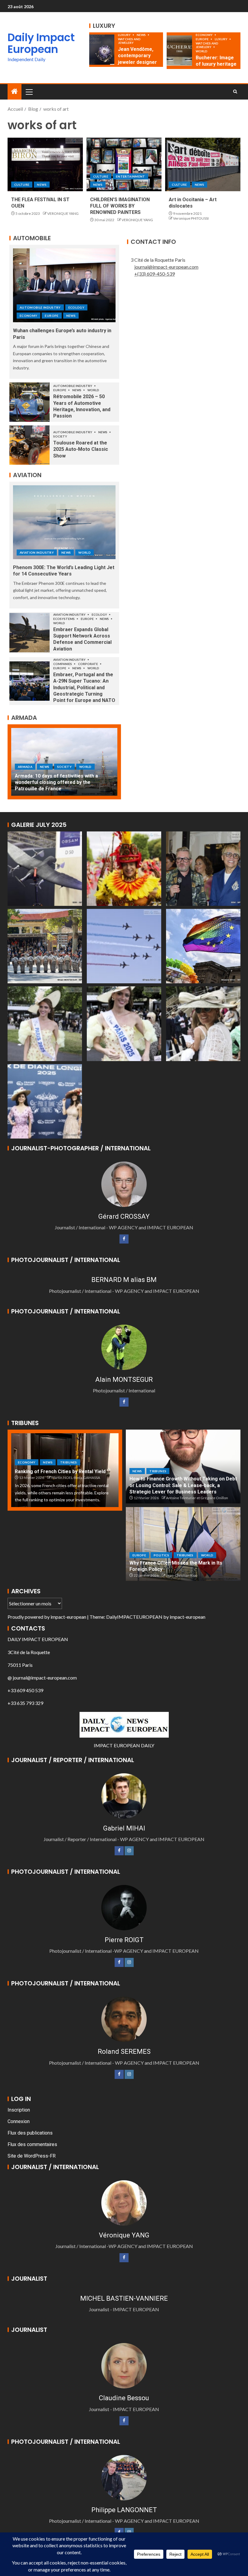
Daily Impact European (41, 43)
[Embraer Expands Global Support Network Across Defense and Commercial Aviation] (29, 633)
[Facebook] (124, 1239)
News (142, 35)
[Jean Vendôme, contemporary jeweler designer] (102, 50)
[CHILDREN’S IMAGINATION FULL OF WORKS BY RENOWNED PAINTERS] (124, 164)
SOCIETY (60, 436)
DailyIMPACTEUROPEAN (134, 1617)
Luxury (125, 35)
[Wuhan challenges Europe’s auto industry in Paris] (64, 285)
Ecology (76, 307)
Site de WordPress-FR (32, 2156)
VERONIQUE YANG (63, 213)
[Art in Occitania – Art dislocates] (203, 164)
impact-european (68, 1617)
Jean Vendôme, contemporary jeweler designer (137, 56)
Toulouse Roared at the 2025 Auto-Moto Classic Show (81, 449)
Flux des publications (30, 2133)
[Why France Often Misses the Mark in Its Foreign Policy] (183, 1544)
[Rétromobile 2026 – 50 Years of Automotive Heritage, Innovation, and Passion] (29, 402)
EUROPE (202, 39)
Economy (204, 35)
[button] (29, 92)
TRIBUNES (69, 1462)
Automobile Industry (40, 307)
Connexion (19, 2121)
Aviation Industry (37, 552)
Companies (63, 664)
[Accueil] (15, 92)
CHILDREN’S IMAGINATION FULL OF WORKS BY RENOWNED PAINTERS (120, 206)
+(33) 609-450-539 (155, 274)
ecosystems (64, 619)
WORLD (202, 51)
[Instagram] (129, 1851)
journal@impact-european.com (166, 267)
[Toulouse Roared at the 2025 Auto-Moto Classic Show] (29, 445)
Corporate (88, 664)
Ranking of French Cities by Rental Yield (60, 1472)
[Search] (235, 92)
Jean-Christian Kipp (182, 1575)
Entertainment (131, 176)
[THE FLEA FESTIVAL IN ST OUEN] (45, 164)
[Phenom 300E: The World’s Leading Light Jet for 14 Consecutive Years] (64, 522)
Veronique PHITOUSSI (191, 218)
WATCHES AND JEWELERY (129, 41)
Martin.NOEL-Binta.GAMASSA (76, 1478)
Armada (25, 773)
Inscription (19, 2110)
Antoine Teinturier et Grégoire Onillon (197, 1498)
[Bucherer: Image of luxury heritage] (179, 51)
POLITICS (161, 1555)
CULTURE (22, 185)
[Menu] (29, 92)
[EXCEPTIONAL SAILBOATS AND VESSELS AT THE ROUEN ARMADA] (64, 762)
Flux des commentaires (32, 2144)
